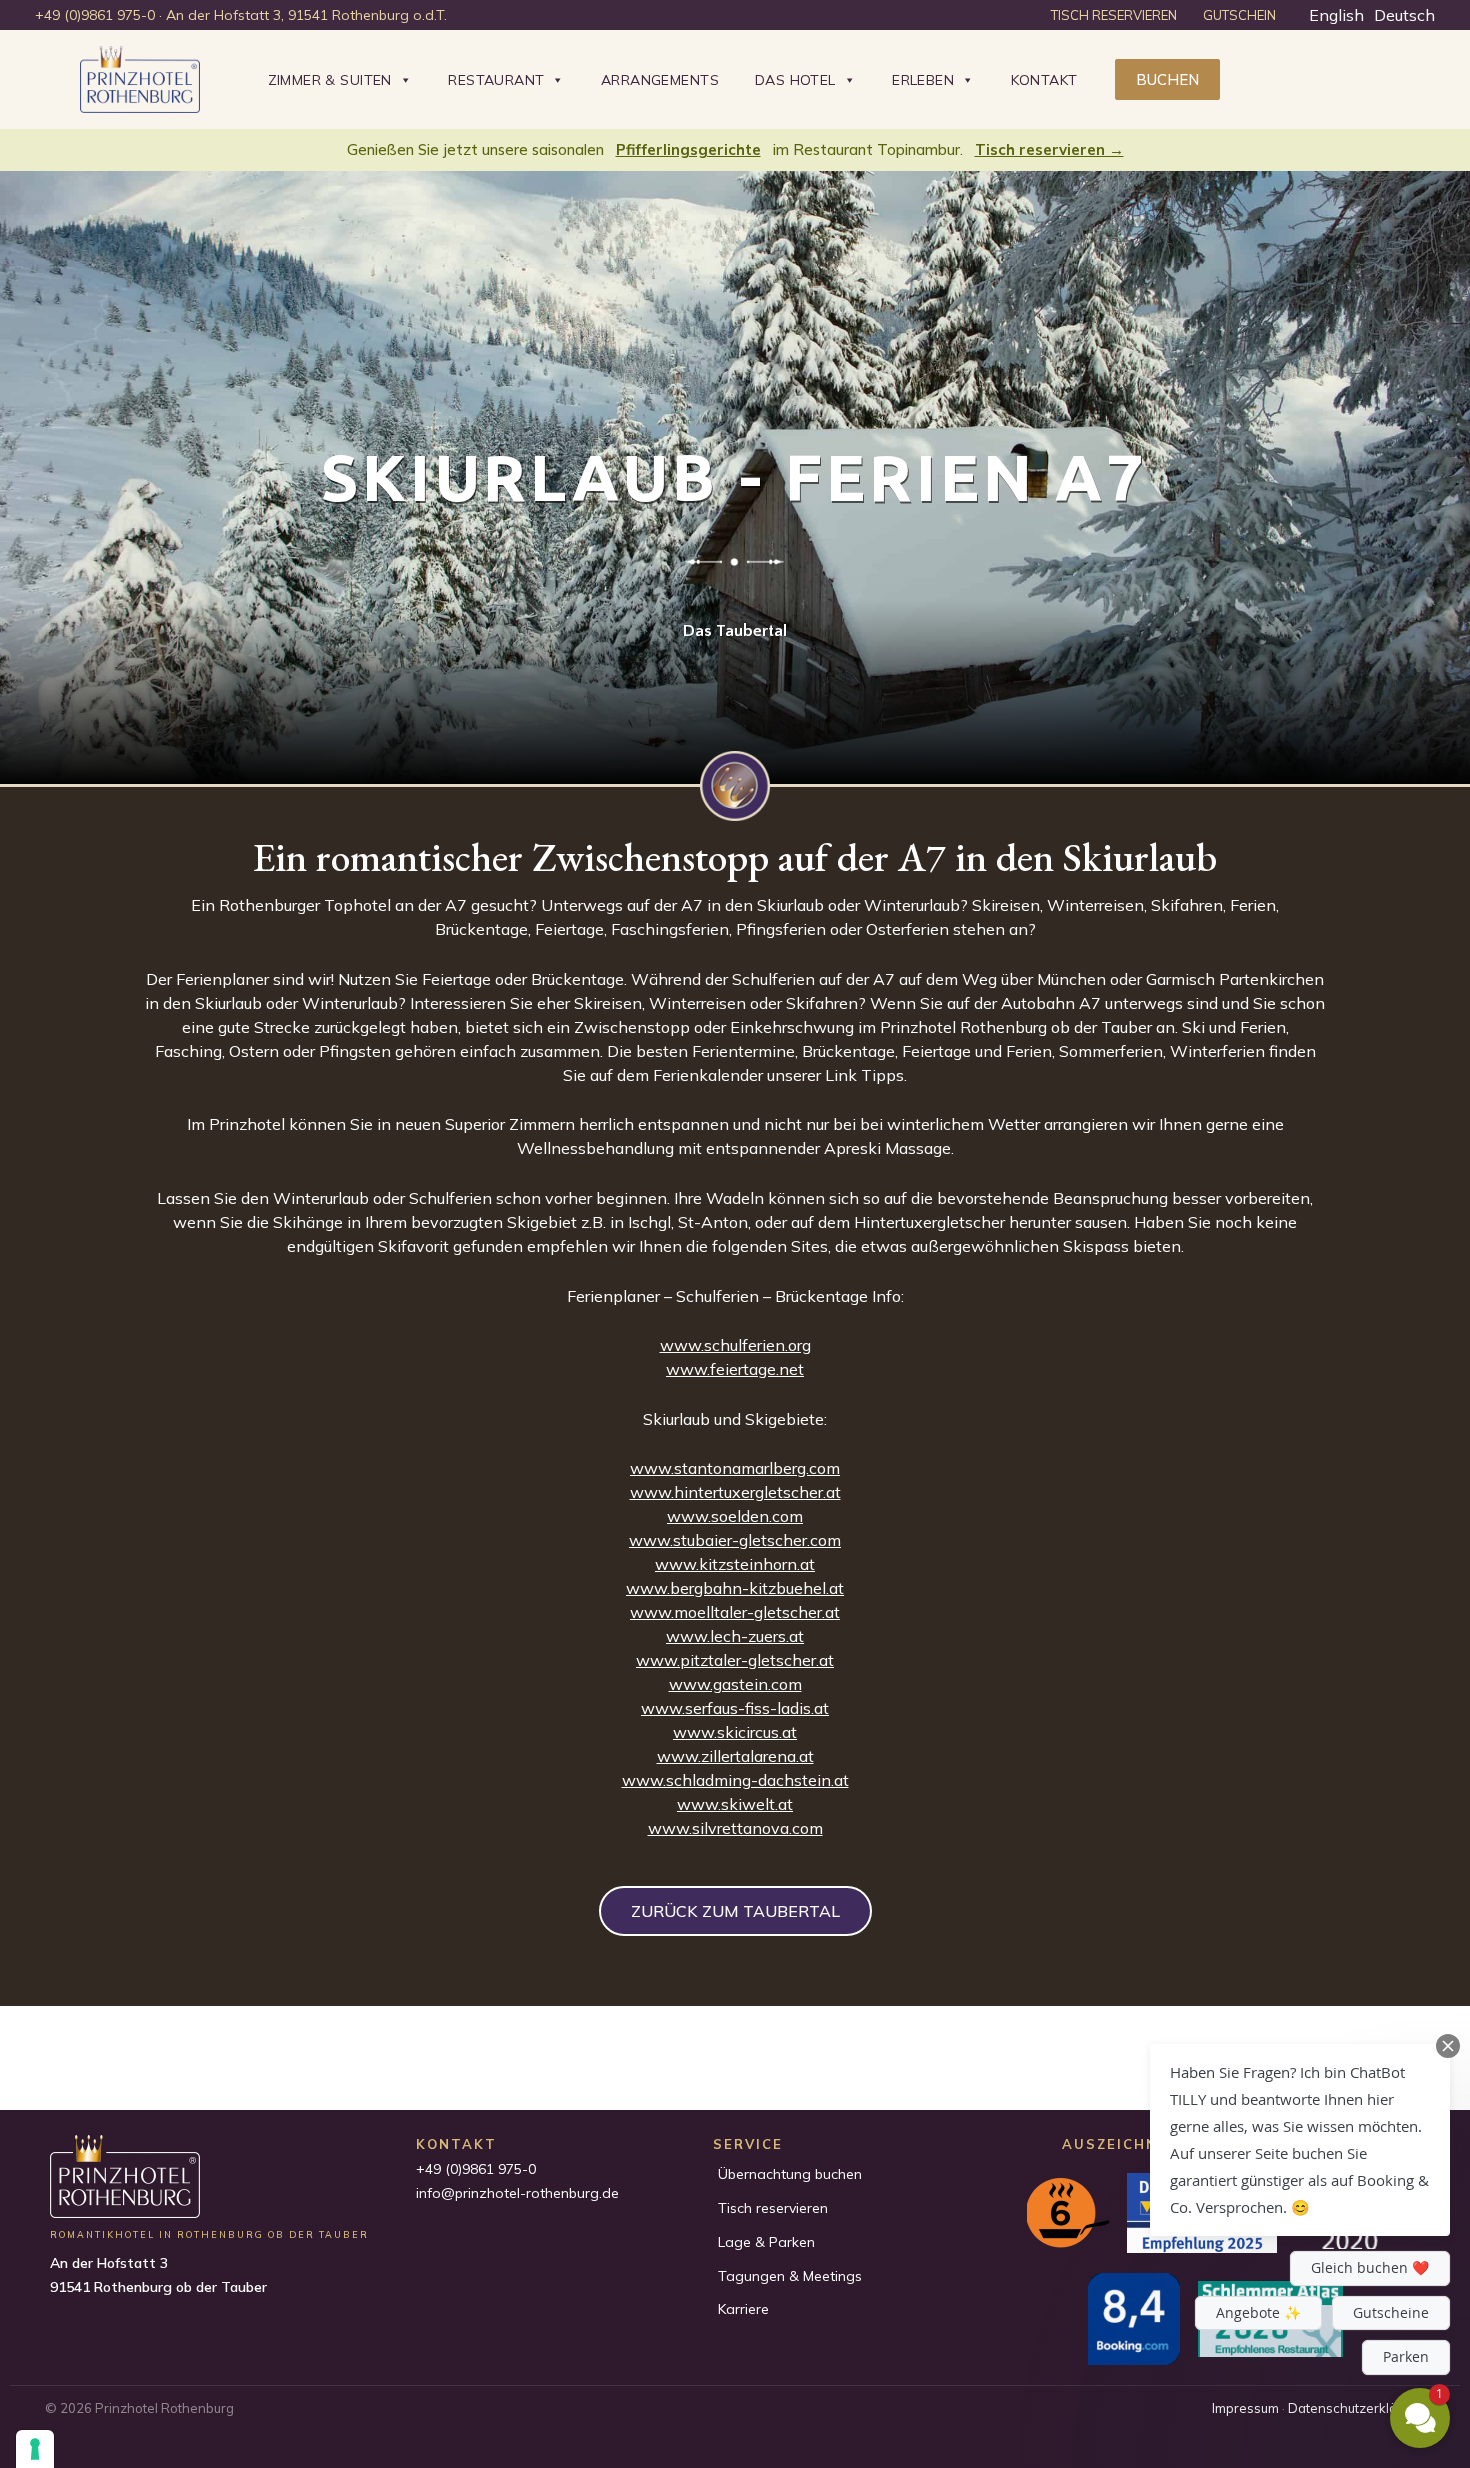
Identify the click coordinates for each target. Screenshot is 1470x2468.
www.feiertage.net (735, 1369)
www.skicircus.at (735, 1732)
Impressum (1245, 2408)
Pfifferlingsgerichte (688, 149)
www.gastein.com (735, 1684)
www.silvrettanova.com (735, 1828)
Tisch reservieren (773, 2208)
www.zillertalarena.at (735, 1756)
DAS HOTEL (795, 80)
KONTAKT (1044, 80)
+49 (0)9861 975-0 (476, 2169)
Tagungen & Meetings (790, 2276)
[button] (1167, 79)
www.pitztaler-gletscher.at (735, 1660)
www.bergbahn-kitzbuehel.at (735, 1588)
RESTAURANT (496, 80)
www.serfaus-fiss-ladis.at (735, 1708)
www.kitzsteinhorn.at (735, 1564)
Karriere (743, 2309)
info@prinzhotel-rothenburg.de (517, 2193)
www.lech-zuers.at (735, 1636)
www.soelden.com (735, 1516)
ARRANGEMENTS (660, 80)
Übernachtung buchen (790, 2174)
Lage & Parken (766, 2242)
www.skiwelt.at (735, 1804)
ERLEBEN (923, 80)
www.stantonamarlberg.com (735, 1468)
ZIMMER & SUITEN (330, 80)
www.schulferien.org (735, 1345)
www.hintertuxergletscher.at (735, 1492)
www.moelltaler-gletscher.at (735, 1612)
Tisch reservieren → (1049, 149)
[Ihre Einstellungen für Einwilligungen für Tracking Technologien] (35, 2449)
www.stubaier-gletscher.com (735, 1540)
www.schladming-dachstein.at (735, 1780)
